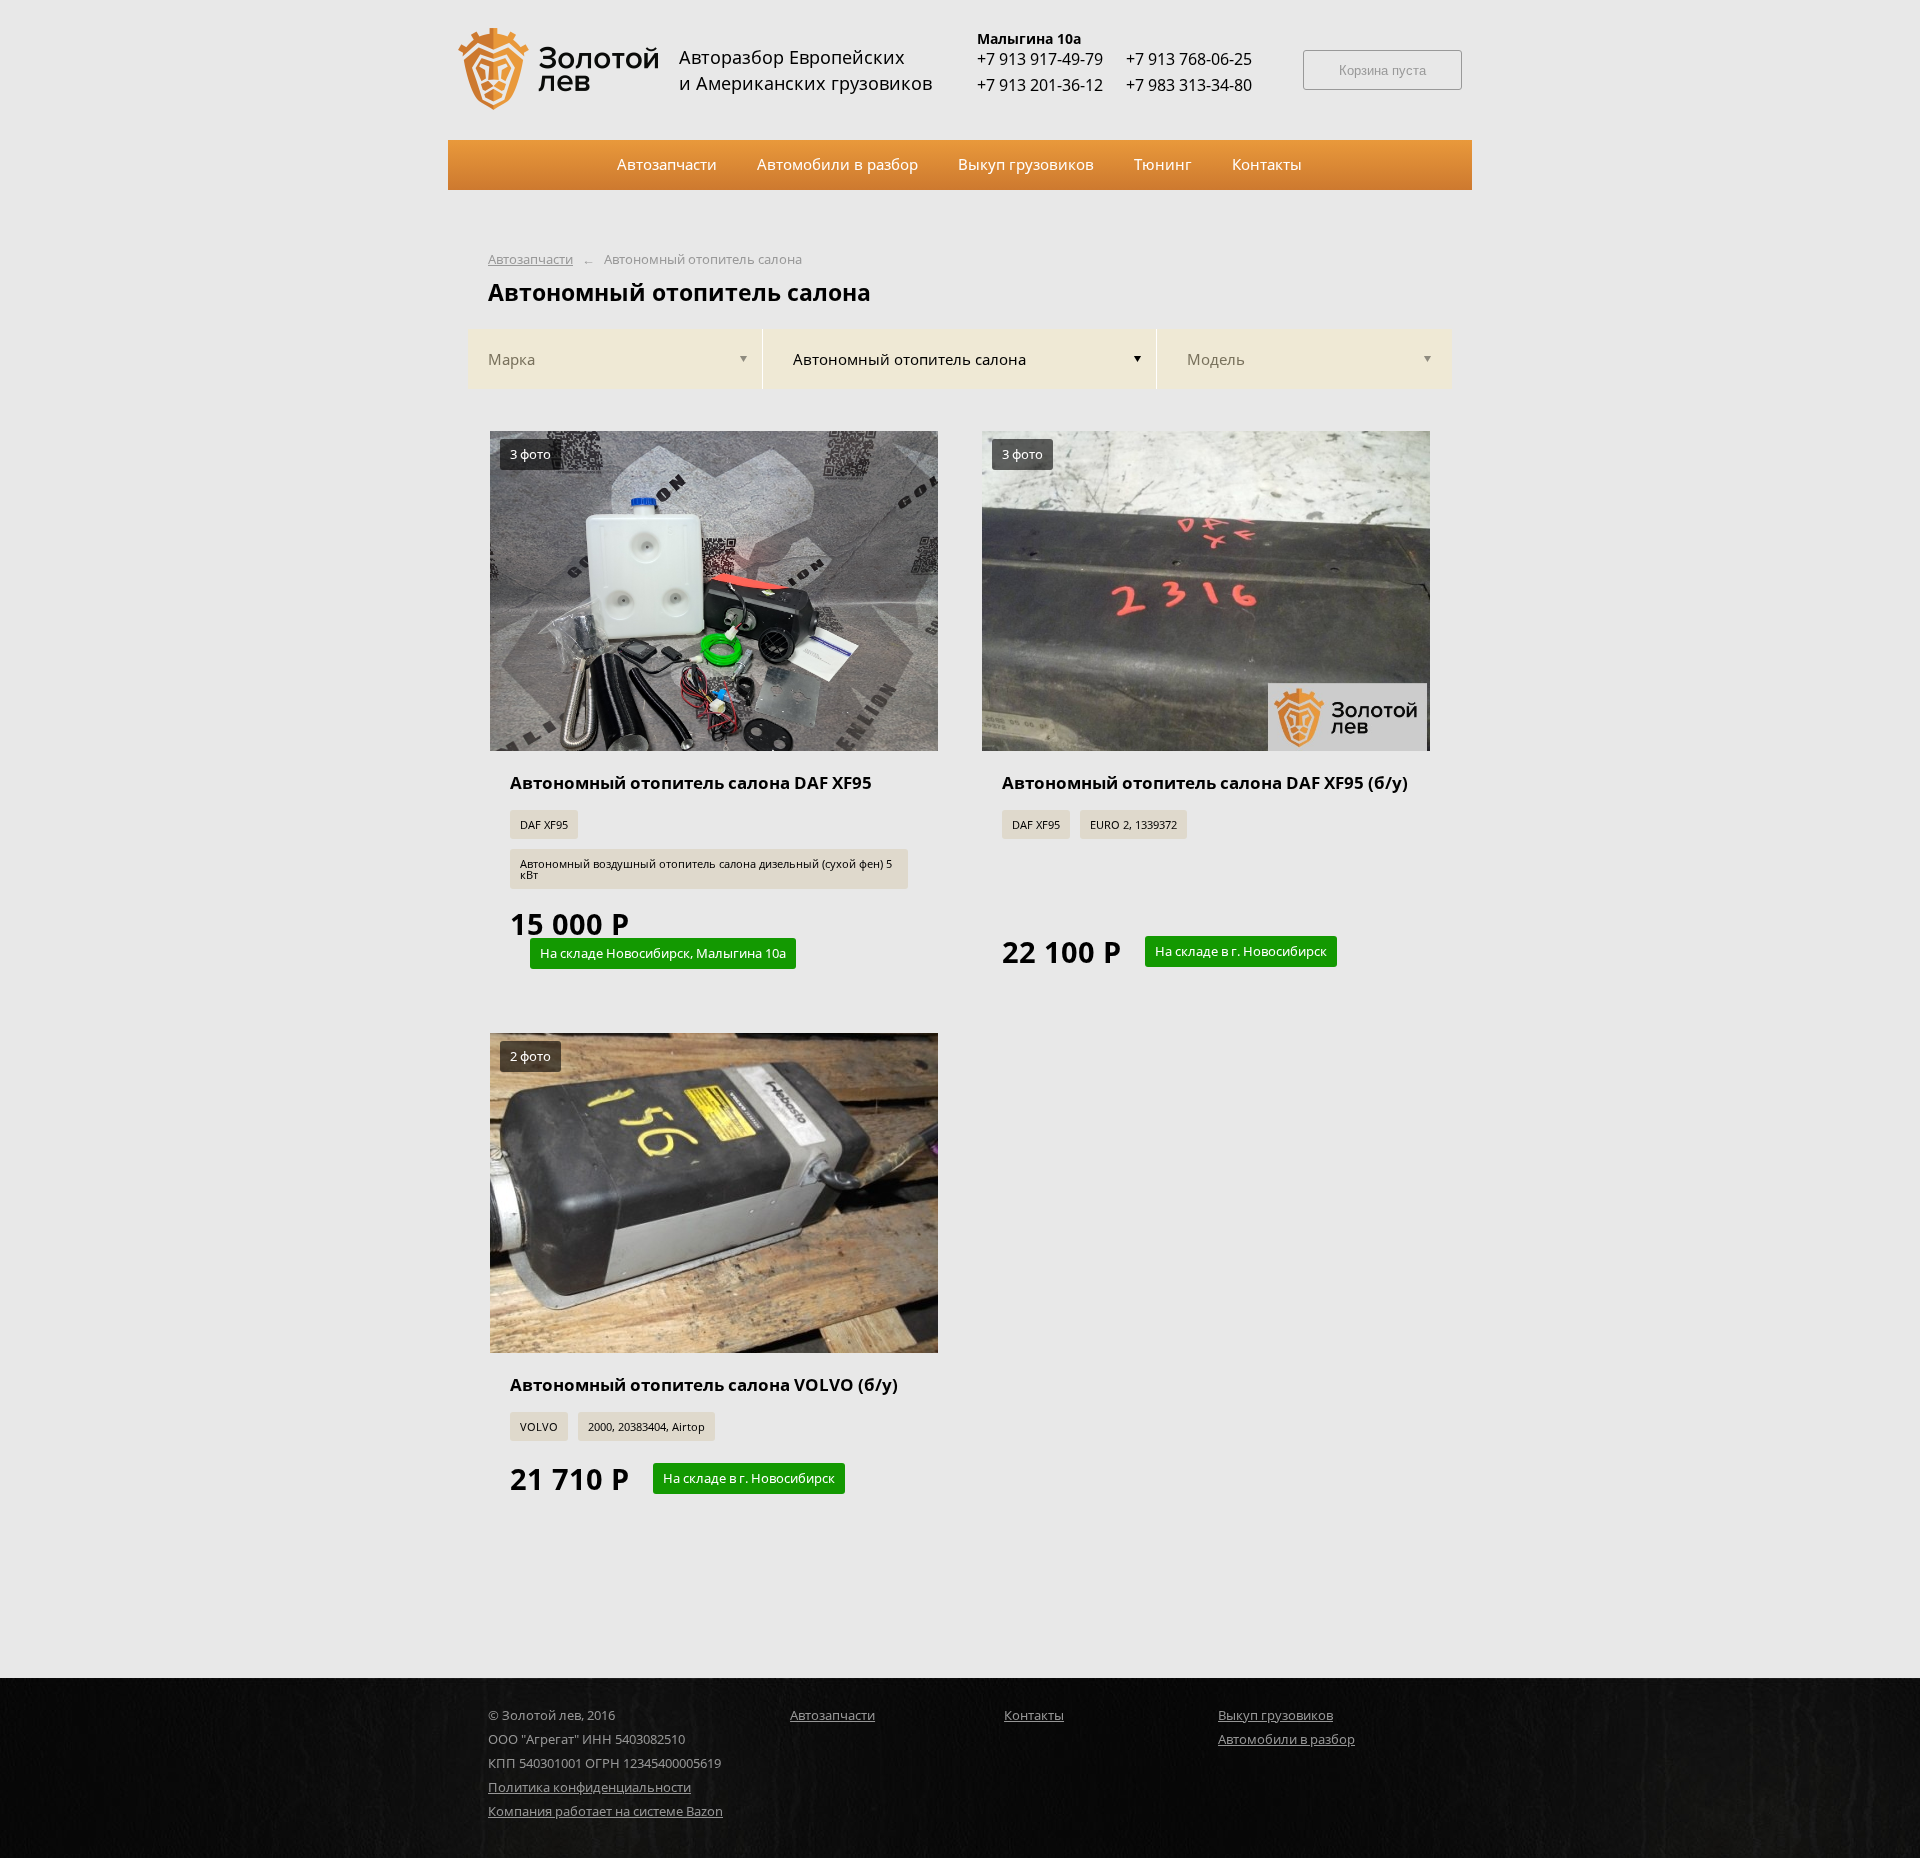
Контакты (1034, 1715)
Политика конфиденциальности (589, 1787)
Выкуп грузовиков (1275, 1715)
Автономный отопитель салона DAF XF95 (691, 782)
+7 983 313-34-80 (1189, 85)
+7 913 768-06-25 (1189, 59)
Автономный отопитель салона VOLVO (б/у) (704, 1384)
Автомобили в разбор (1286, 1739)
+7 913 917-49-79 (1040, 59)
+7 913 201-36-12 (1040, 85)
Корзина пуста (1382, 70)
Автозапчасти (530, 259)
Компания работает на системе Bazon (605, 1811)
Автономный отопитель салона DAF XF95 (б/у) (1205, 782)
